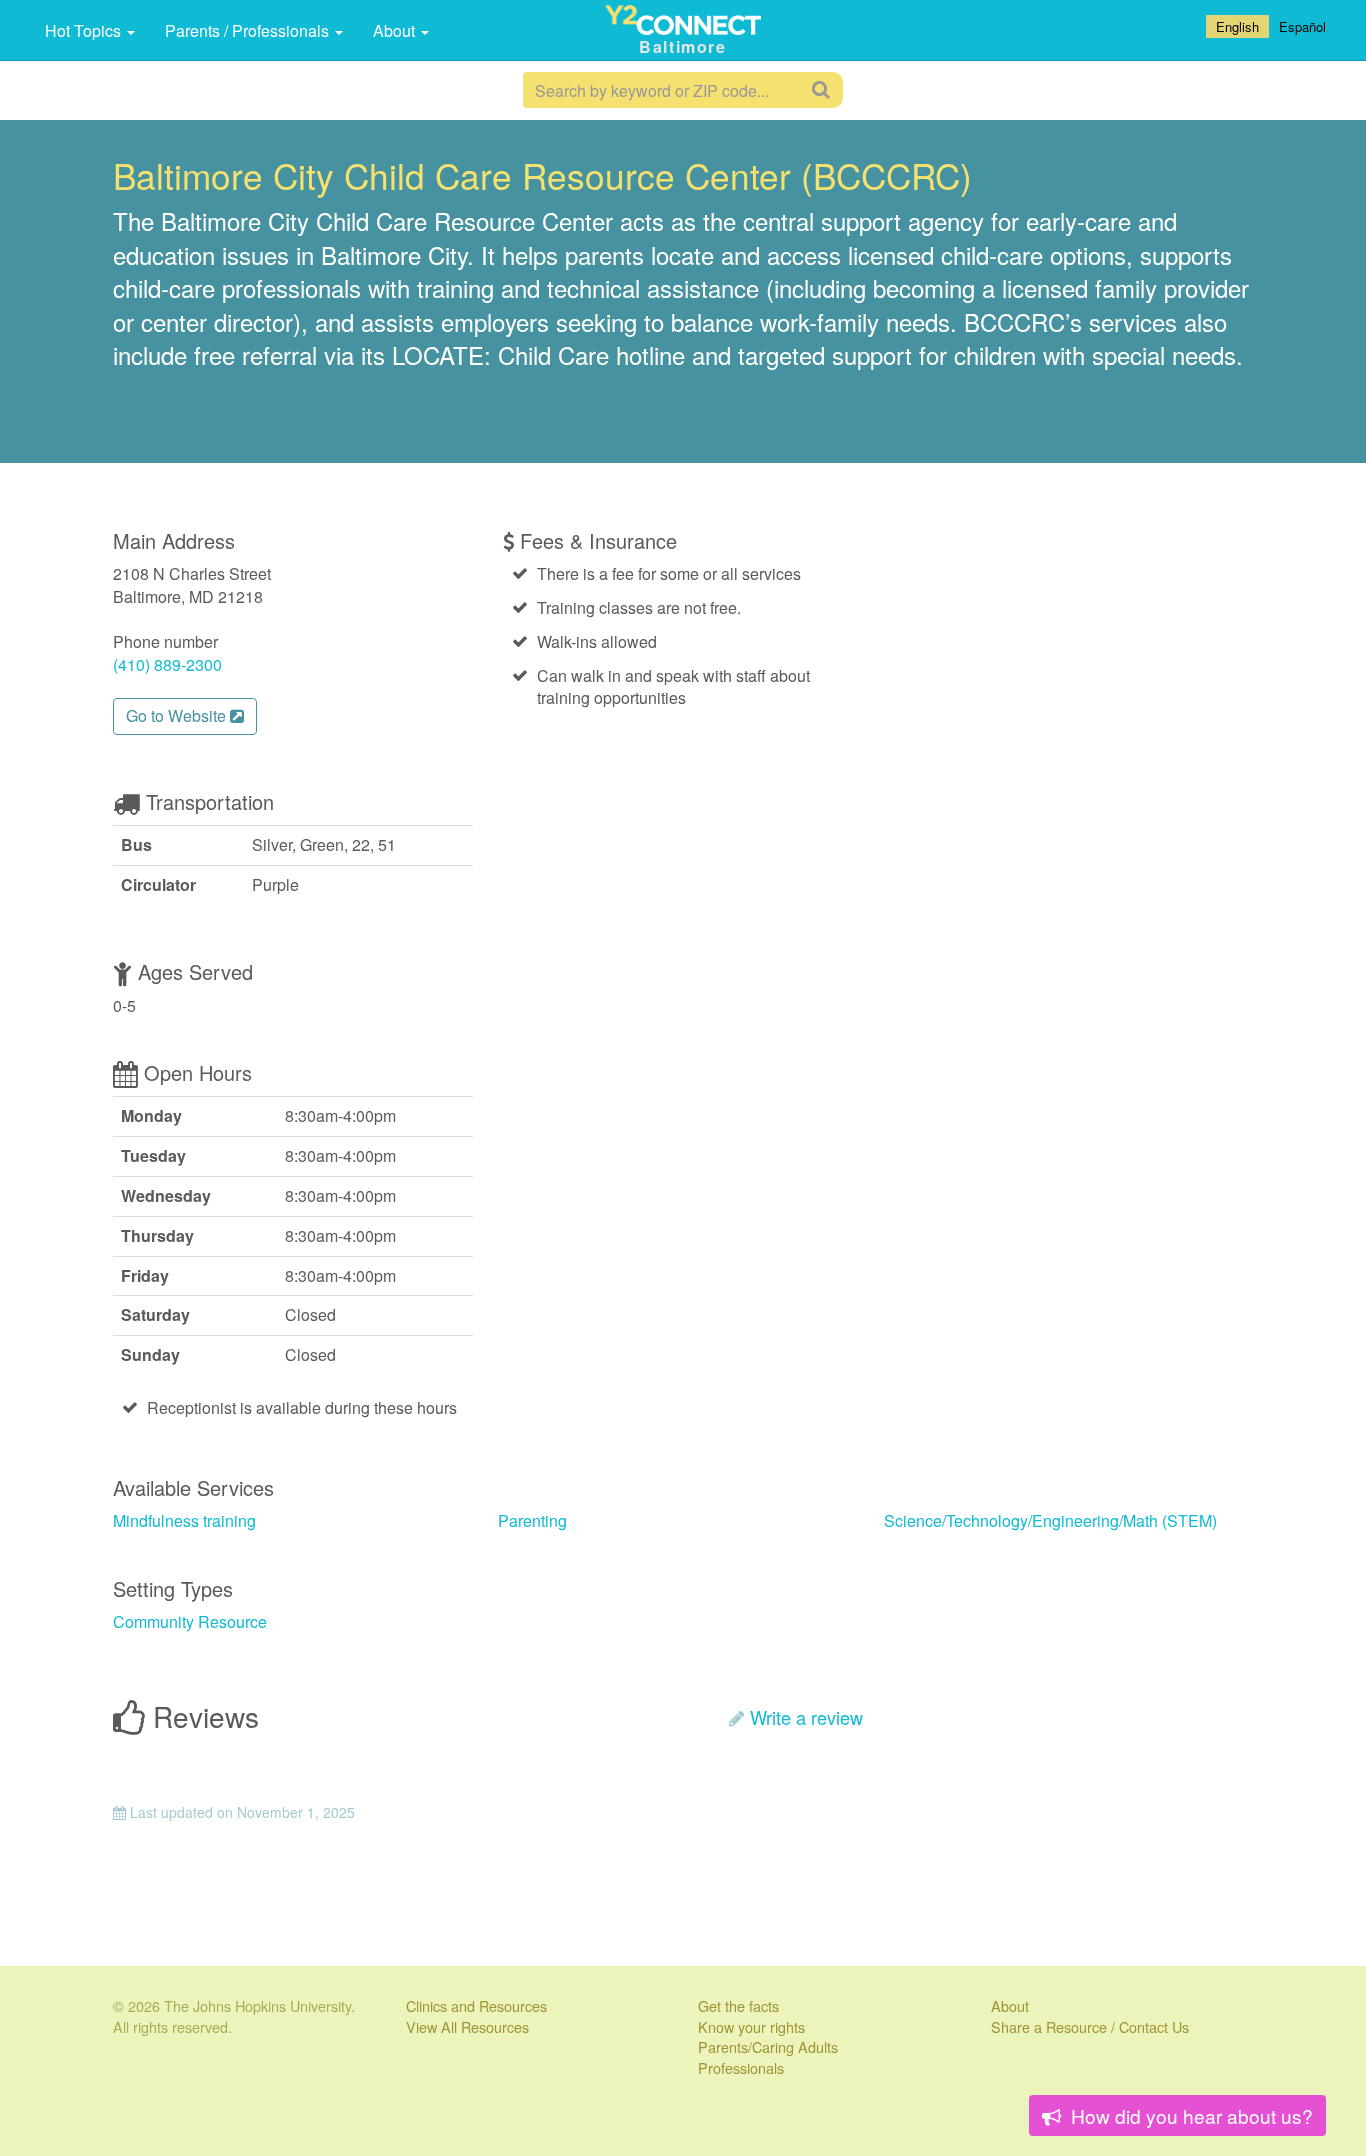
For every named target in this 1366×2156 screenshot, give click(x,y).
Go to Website (178, 715)
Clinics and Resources (476, 2005)
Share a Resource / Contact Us (1090, 2026)
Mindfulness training (184, 1520)
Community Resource (190, 1621)
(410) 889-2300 (167, 664)
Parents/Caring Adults (768, 2046)
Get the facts (738, 2005)
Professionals (741, 2067)
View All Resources (467, 2026)
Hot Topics (85, 30)
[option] (1302, 26)
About (396, 30)
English (1237, 26)
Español (1302, 26)
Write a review (806, 1717)
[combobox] (1237, 26)
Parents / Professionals (249, 30)
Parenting (532, 1520)
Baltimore (682, 46)
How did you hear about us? (1189, 2115)
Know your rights (751, 2026)
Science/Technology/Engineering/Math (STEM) (1050, 1520)
